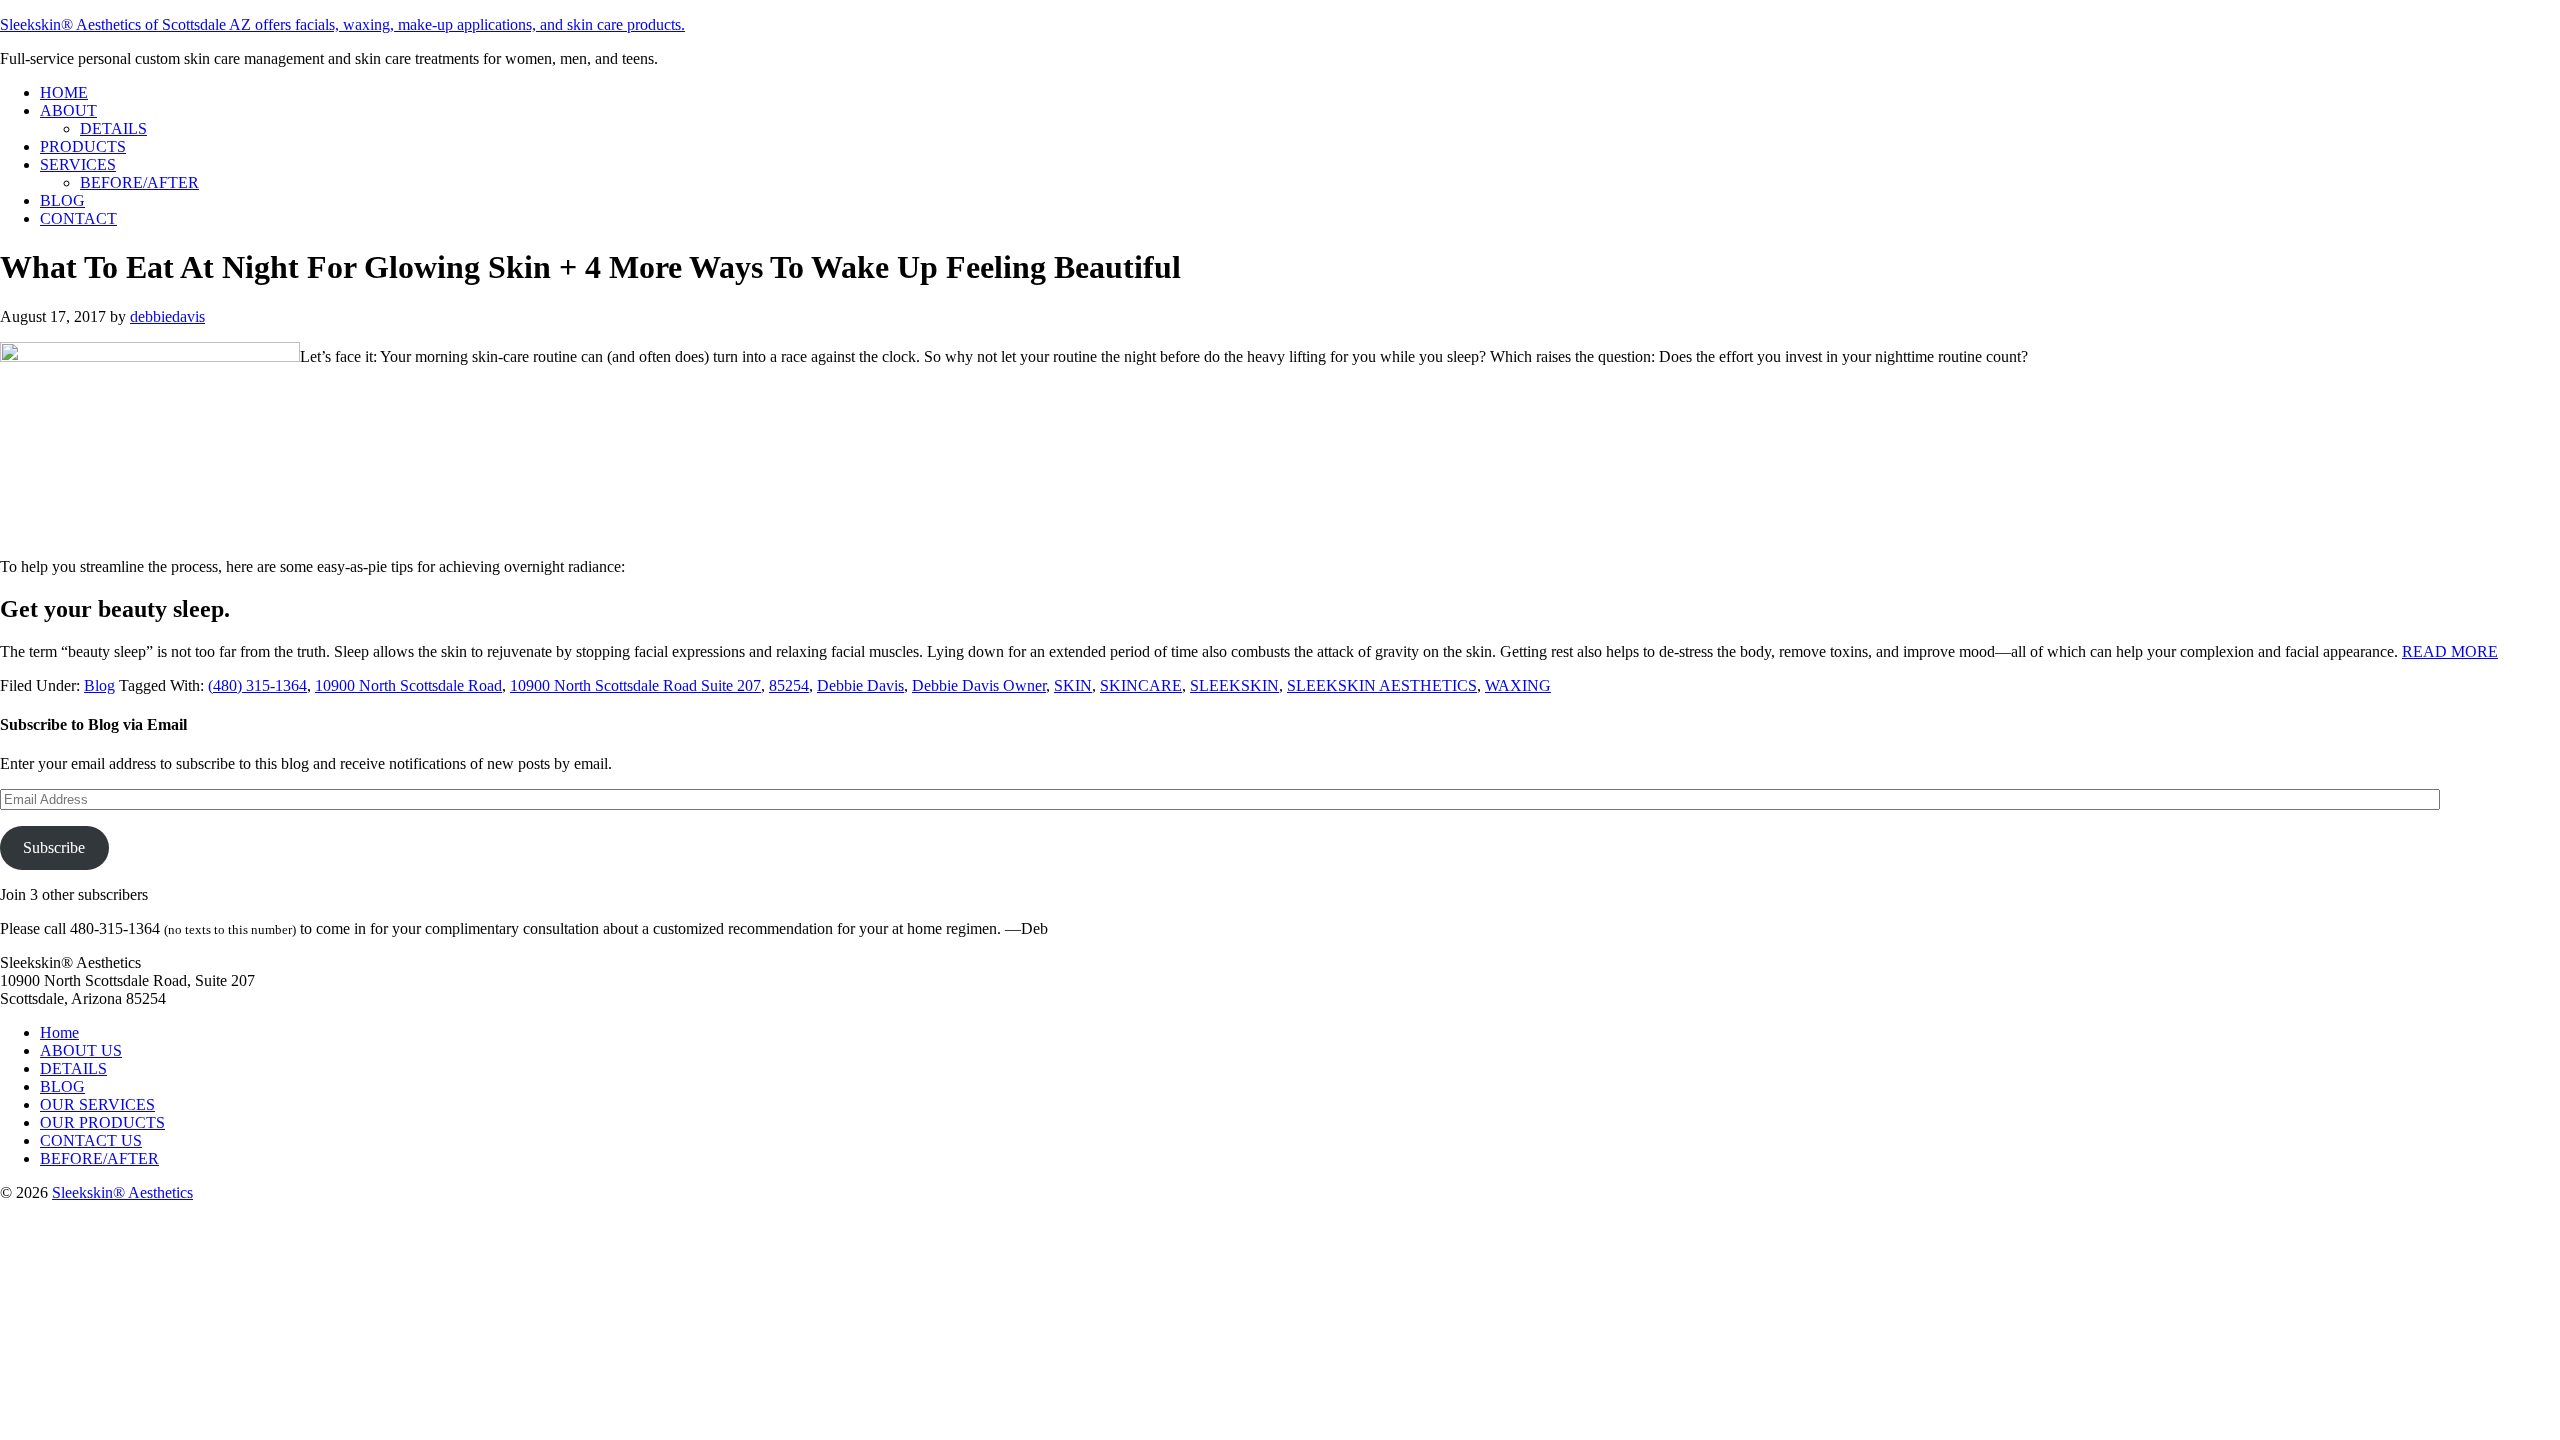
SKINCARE (1141, 685)
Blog (99, 685)
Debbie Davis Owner (979, 685)
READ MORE (2450, 651)
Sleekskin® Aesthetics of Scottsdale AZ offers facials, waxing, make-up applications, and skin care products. (342, 24)
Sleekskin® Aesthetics (122, 1192)
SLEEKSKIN (1234, 685)
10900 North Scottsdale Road (408, 685)
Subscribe (54, 847)
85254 (789, 685)
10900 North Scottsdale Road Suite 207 (635, 685)
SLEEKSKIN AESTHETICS (1382, 685)
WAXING (1518, 685)
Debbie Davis (860, 685)
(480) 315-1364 (257, 685)
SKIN (1073, 685)
